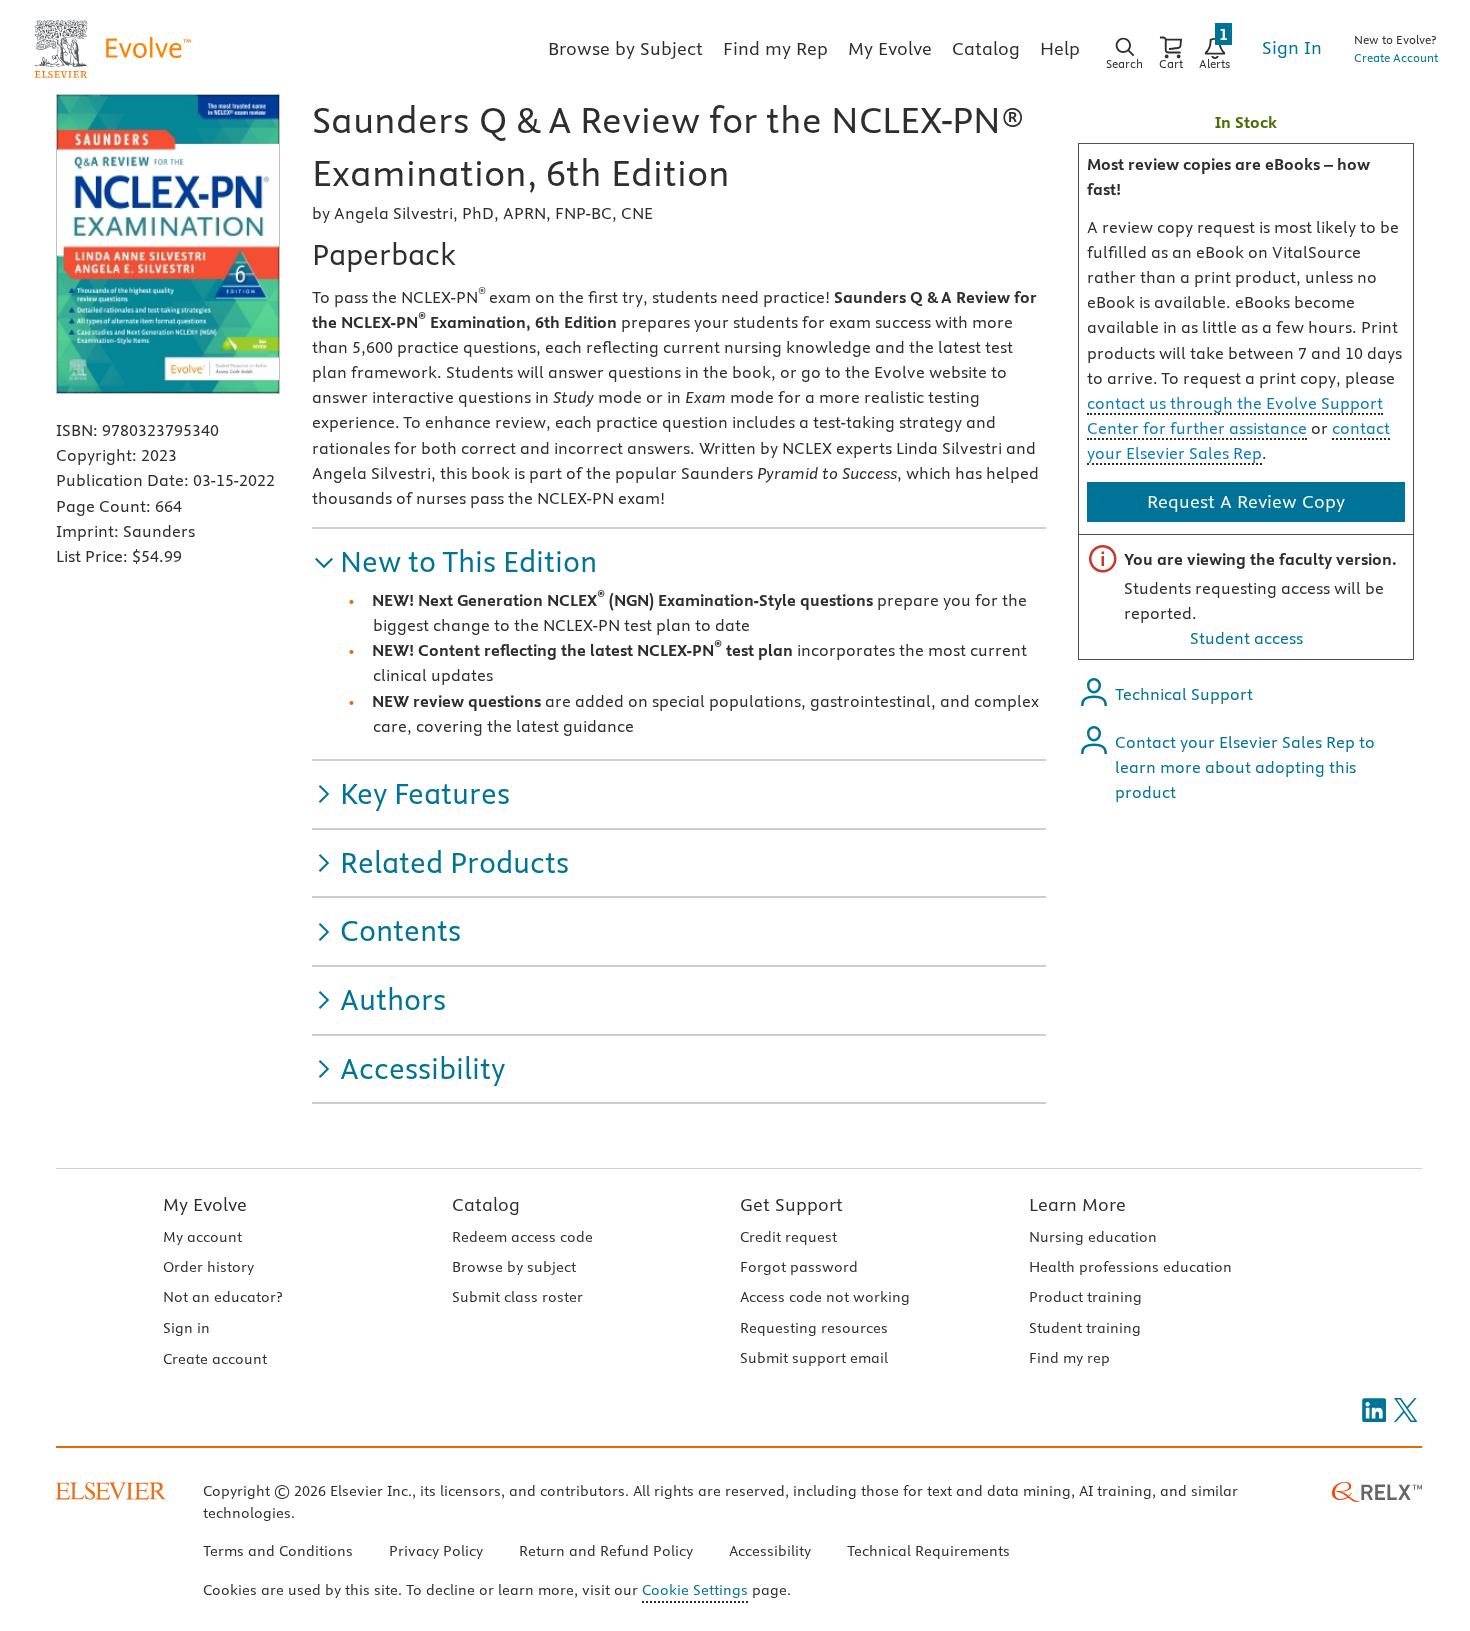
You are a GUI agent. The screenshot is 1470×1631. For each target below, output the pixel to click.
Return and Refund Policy (606, 1551)
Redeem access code (522, 1237)
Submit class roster (517, 1297)
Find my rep (1069, 1358)
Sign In (1292, 47)
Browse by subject (514, 1267)
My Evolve (205, 1204)
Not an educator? (222, 1297)
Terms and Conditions (278, 1551)
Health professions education (1130, 1267)
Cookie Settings (695, 1590)
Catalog (486, 1204)
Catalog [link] (986, 48)
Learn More (1077, 1204)
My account (202, 1237)
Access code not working (825, 1297)
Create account (215, 1359)
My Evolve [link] (890, 48)
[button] (454, 562)
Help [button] (1060, 48)
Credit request (788, 1237)
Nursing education (1093, 1237)
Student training (1085, 1328)
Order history (208, 1267)
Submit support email (814, 1358)
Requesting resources (814, 1328)
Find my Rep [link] (775, 48)
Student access (1246, 638)
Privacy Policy (436, 1551)
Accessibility (770, 1551)
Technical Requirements (928, 1551)
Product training (1085, 1297)
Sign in (186, 1328)
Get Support (791, 1204)
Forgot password (799, 1267)
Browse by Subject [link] (625, 48)
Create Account (1396, 57)
